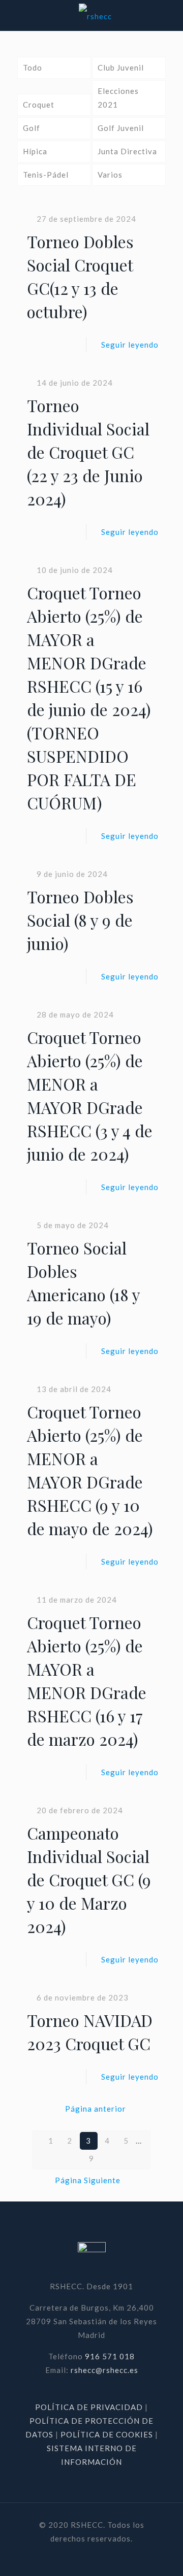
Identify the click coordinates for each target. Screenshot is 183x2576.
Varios (110, 175)
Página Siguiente (88, 2180)
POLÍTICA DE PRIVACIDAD (90, 2407)
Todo (33, 67)
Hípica (35, 151)
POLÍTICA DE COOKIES (107, 2434)
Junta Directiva (127, 151)
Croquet (39, 105)
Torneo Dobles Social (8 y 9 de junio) (80, 920)
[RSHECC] (95, 15)
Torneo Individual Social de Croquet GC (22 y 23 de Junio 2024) (88, 452)
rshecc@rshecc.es (104, 2370)
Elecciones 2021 (118, 98)
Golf (32, 128)
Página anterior (96, 2109)
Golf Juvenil (121, 128)
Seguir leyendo (130, 345)
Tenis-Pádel (46, 175)
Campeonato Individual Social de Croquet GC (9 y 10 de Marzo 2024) (89, 1879)
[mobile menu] (169, 15)
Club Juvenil (121, 67)
